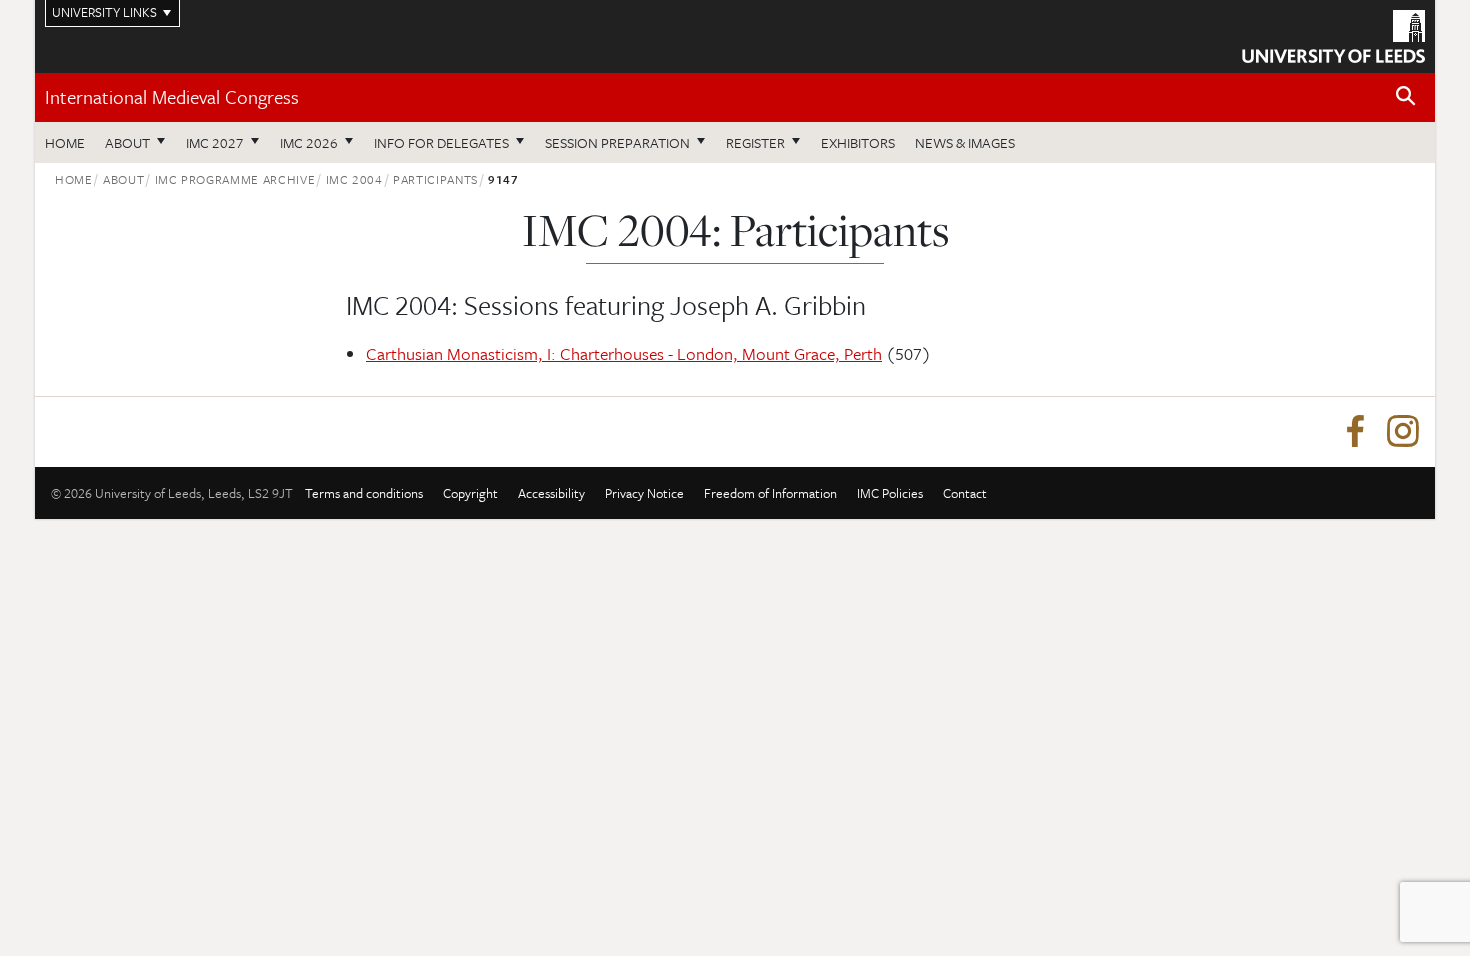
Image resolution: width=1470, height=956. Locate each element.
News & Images (965, 142)
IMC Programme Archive (235, 179)
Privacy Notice (644, 493)
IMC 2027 (215, 142)
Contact (965, 493)
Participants (435, 179)
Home (65, 142)
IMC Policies (890, 493)
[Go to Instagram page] (1403, 432)
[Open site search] (1406, 96)
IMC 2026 (309, 142)
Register (755, 142)
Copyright (470, 493)
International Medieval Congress (172, 96)
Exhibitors (858, 142)
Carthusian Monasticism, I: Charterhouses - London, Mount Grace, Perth (624, 353)
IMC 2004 (354, 179)
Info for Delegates (441, 142)
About (127, 142)
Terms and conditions (364, 493)
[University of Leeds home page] (1333, 34)
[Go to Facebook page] (1355, 432)
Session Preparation (617, 142)
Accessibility (551, 493)
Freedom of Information (770, 493)
